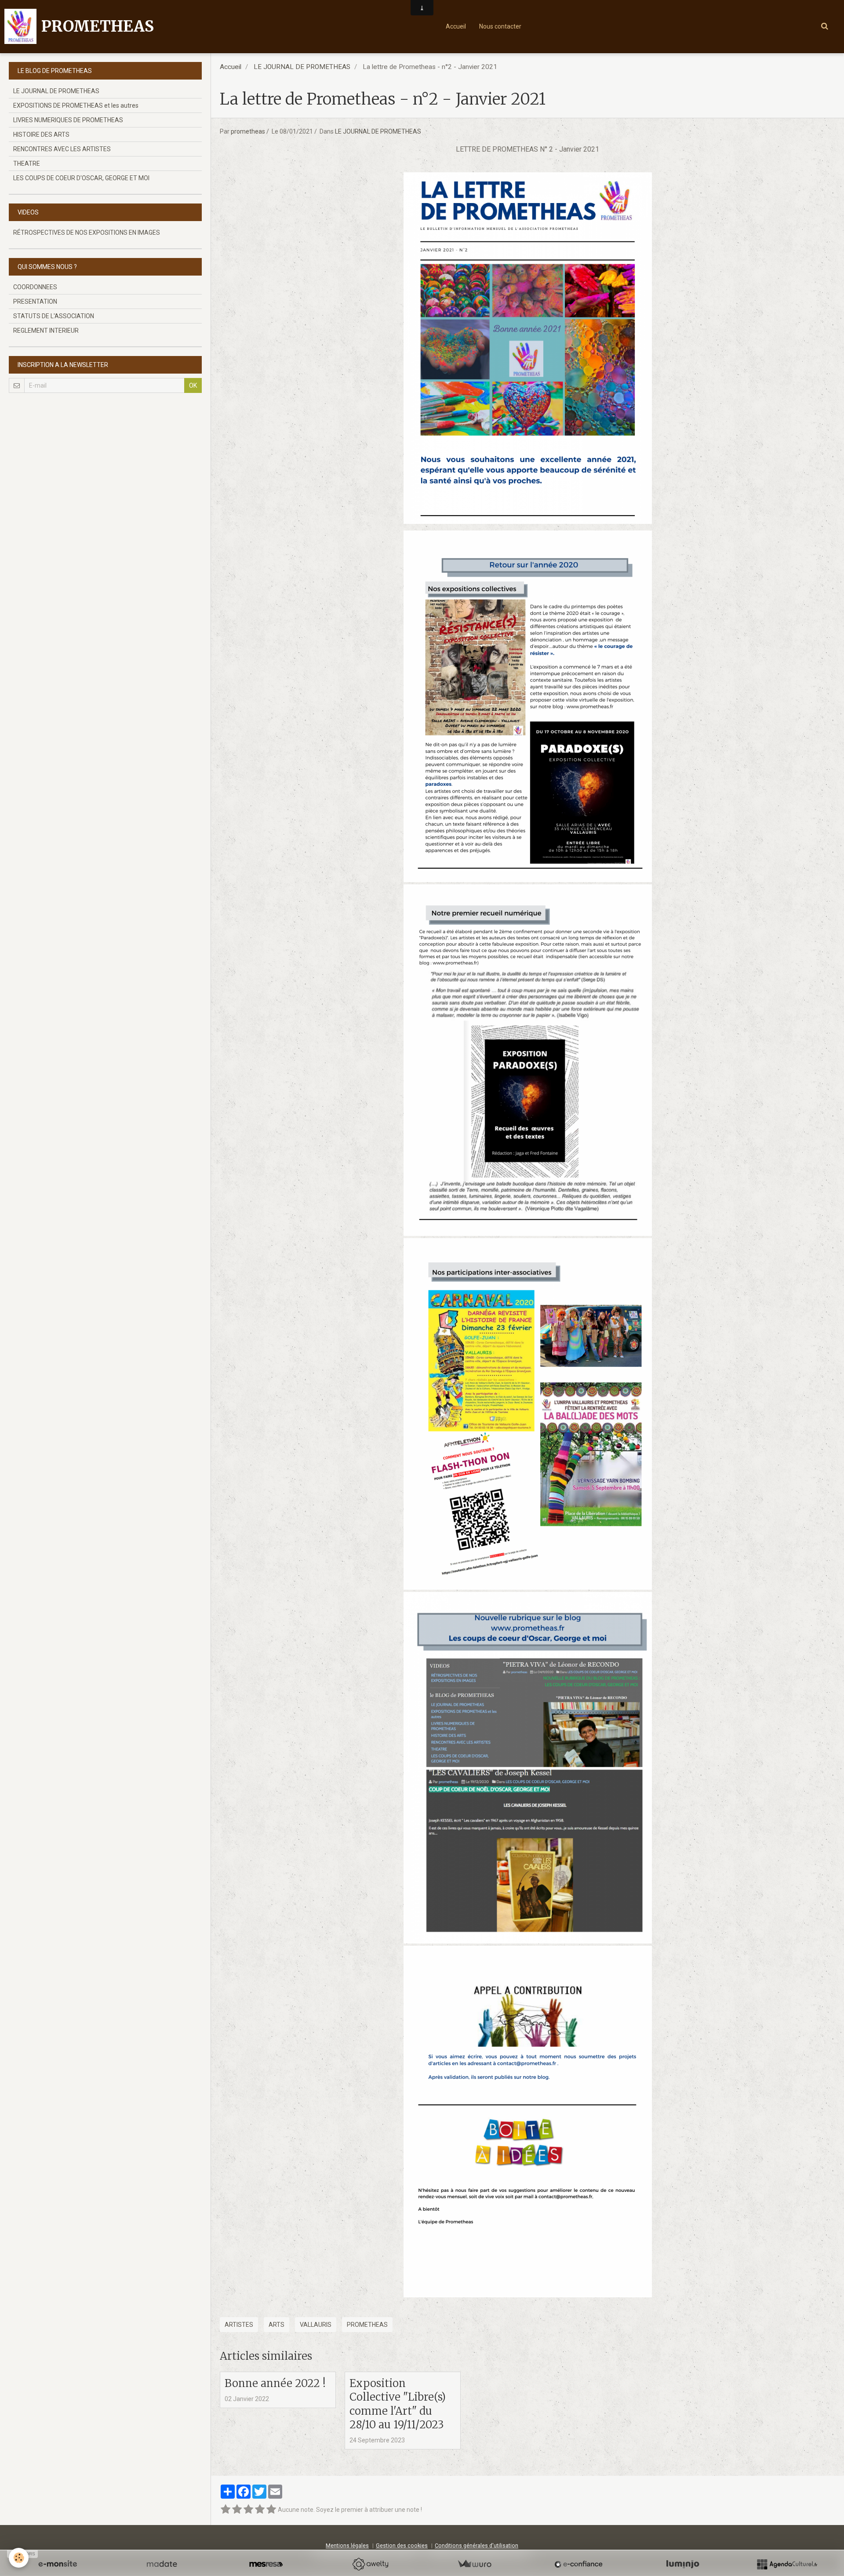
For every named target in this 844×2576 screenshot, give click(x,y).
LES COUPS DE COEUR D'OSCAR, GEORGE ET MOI (81, 178)
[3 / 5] (248, 2510)
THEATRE (27, 163)
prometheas (248, 131)
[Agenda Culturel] (787, 2564)
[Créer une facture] (474, 2564)
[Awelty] (370, 2564)
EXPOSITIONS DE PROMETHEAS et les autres (76, 105)
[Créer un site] (58, 2564)
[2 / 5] (237, 2510)
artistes (239, 2325)
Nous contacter (500, 26)
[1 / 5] (226, 2510)
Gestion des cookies (402, 2545)
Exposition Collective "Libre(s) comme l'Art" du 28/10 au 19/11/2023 (398, 2404)
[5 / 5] (271, 2510)
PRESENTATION (35, 302)
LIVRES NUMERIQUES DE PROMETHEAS (68, 120)
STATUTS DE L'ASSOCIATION (54, 316)
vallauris (316, 2325)
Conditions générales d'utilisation (477, 2545)
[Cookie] (19, 2558)
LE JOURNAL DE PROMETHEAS (302, 67)
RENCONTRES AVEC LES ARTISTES (62, 149)
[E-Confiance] (578, 2564)
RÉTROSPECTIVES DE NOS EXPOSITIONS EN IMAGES (87, 233)
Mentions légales (347, 2545)
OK (193, 385)
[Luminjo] (683, 2564)
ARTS (276, 2325)
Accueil (456, 26)
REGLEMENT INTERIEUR (46, 331)
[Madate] (162, 2564)
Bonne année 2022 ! (275, 2383)
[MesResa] (266, 2564)
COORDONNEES (35, 287)
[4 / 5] (260, 2510)
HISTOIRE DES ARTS (41, 134)
